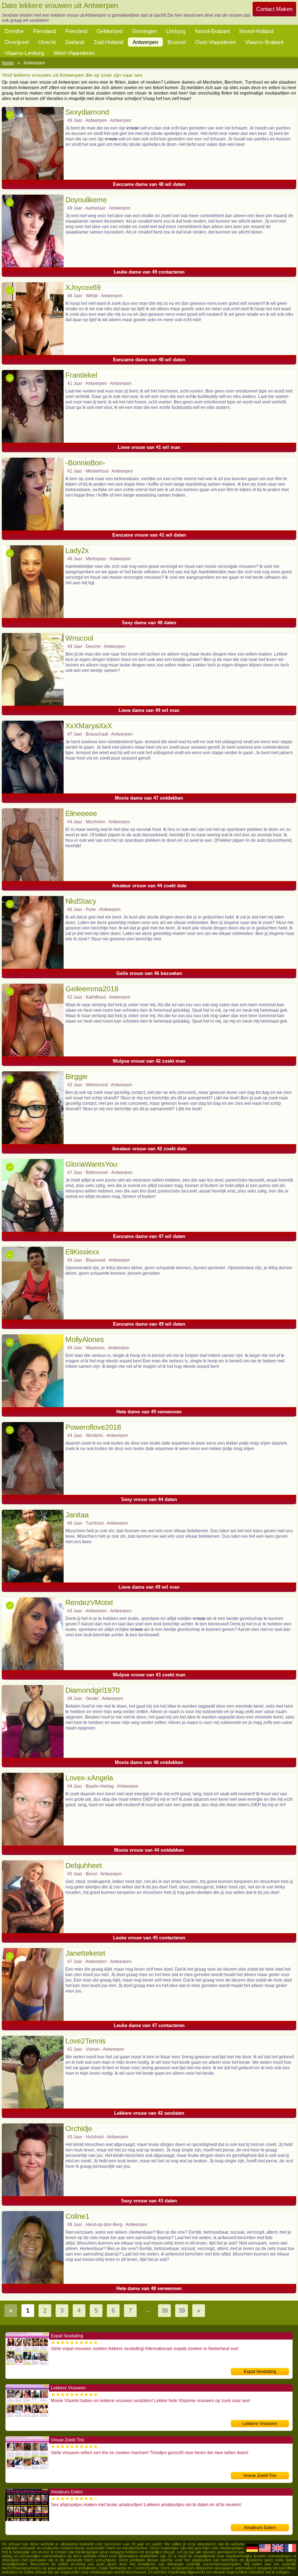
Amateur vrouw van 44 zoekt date (149, 886)
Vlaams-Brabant (264, 42)
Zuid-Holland (108, 42)
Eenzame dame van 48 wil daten (149, 184)
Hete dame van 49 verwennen (149, 1412)
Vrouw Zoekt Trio (260, 2476)
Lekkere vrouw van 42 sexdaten (149, 2113)
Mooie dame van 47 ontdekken (149, 798)
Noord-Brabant (212, 31)
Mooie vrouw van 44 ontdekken (149, 1850)
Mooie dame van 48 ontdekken (149, 1762)
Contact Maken (274, 9)
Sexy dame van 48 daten (149, 623)
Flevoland (45, 31)
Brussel (177, 42)
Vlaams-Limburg (24, 53)
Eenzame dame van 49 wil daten (149, 1324)
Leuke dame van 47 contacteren (149, 2025)
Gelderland (110, 31)
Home (8, 63)
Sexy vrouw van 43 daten (149, 2201)
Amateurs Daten (260, 2528)
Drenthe (14, 31)
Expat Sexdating (260, 2372)
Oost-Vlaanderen (215, 42)
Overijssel (17, 42)
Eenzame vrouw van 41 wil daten (149, 535)
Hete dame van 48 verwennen (149, 2288)
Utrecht (47, 42)
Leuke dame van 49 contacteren (149, 272)
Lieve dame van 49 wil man (149, 710)
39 (182, 2311)
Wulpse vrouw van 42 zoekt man (149, 1061)
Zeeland (74, 42)
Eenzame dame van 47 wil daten (149, 1236)
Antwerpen (145, 42)
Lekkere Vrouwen (260, 2424)
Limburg (176, 31)
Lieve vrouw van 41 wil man (149, 447)
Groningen (144, 31)
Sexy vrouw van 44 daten (149, 1499)
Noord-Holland (256, 31)
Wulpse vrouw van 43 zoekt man (149, 1675)
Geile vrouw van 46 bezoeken (149, 973)
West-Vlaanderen (74, 53)
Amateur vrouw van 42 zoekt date (149, 1149)
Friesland (76, 31)
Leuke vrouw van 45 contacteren (149, 1938)
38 (165, 2311)
